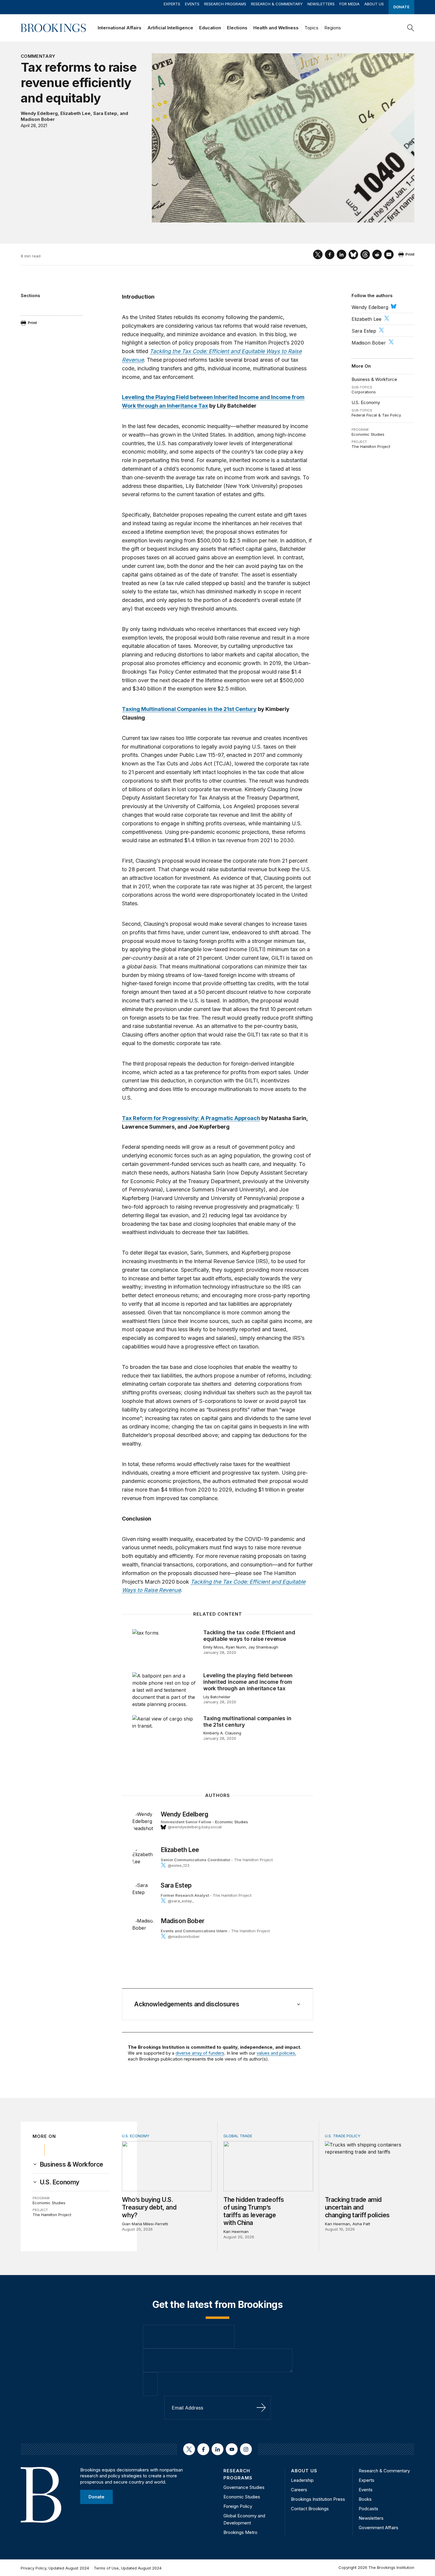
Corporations (364, 392)
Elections (237, 28)
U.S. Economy (366, 402)
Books (365, 2499)
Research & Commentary (277, 4)
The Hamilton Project (371, 446)
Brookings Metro (240, 2532)
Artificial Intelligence (170, 28)
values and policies (276, 2053)
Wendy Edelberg (39, 113)
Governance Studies (244, 2487)
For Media (349, 4)
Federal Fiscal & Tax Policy (376, 415)
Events (192, 4)
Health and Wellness (276, 28)
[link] (71, 2165)
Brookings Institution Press (318, 2499)
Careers (299, 2490)
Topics (311, 28)
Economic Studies (368, 434)
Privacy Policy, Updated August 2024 (55, 2568)
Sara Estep (105, 113)
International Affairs (120, 28)
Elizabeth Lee (75, 113)
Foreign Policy (238, 2506)
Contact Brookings (310, 2509)
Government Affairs (378, 2528)
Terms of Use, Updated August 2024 (128, 2568)
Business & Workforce (374, 379)
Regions (333, 28)
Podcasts (368, 2509)
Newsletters (321, 4)
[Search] (411, 28)
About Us (374, 4)
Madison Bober (38, 119)
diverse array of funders (200, 2053)
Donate (401, 7)
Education (210, 28)
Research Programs (225, 4)
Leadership (302, 2480)
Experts (172, 4)
